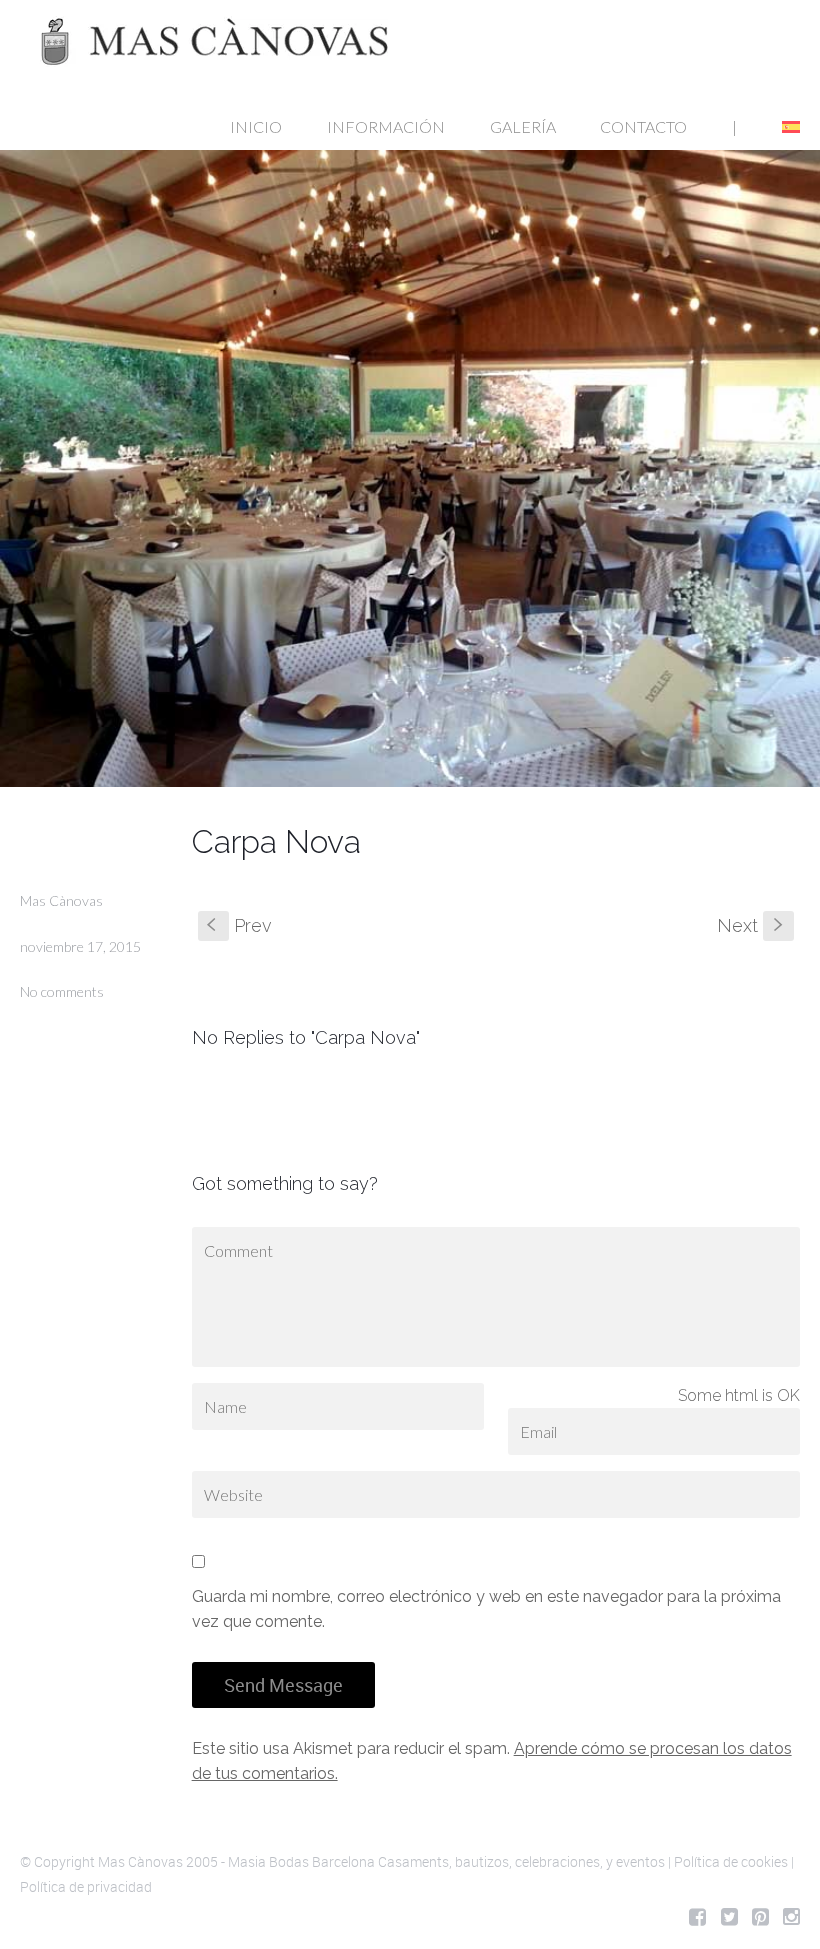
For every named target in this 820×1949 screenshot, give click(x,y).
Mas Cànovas (61, 900)
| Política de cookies (728, 1861)
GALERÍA (523, 126)
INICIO (256, 126)
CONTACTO (643, 126)
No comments (62, 991)
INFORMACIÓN (386, 126)
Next (752, 925)
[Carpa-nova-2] (410, 468)
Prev (239, 925)
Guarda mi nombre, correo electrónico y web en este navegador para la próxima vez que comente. (486, 1609)
